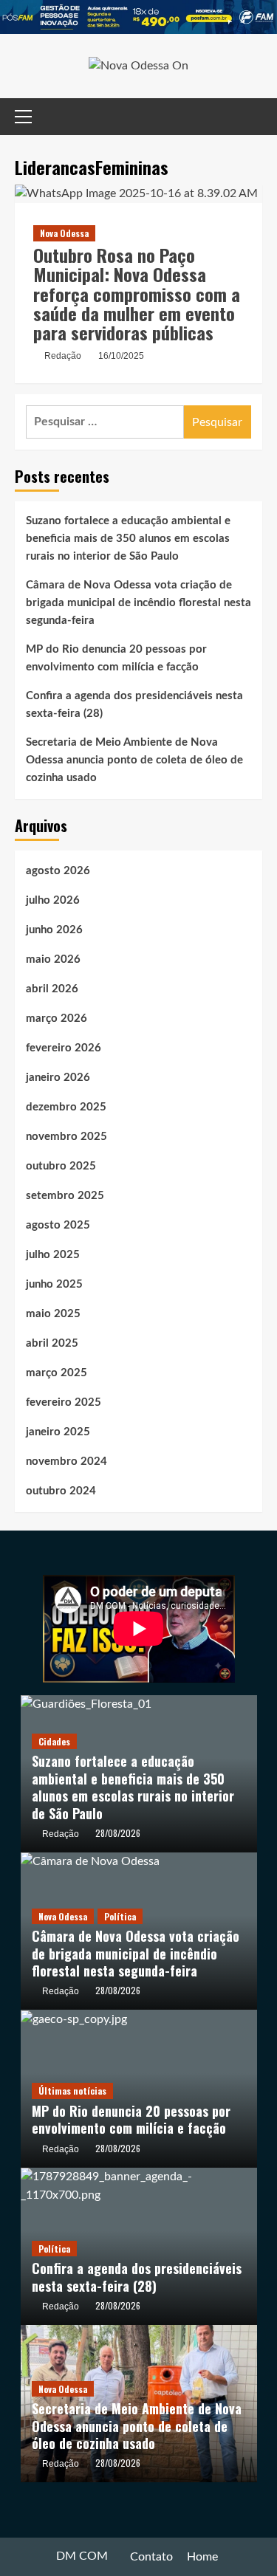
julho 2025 (53, 1255)
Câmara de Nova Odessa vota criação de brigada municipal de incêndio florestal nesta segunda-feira (138, 603)
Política (120, 1916)
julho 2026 (53, 900)
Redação (63, 356)
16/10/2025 (121, 356)
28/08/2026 (118, 1833)
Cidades (54, 1741)
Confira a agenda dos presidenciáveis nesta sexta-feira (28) (134, 705)
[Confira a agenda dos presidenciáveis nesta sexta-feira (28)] (139, 2185)
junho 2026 (54, 930)
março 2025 (57, 1373)
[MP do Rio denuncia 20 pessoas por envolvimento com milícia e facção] (74, 2019)
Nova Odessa (64, 233)
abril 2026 (52, 989)
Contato (151, 2557)
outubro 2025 (61, 1166)
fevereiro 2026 (64, 1048)
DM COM (82, 2556)
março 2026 (57, 1019)
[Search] (253, 117)
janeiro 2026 (58, 1078)
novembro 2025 (66, 1137)
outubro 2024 (61, 1491)
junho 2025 (54, 1284)
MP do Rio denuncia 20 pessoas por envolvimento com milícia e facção (116, 658)
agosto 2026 (58, 871)
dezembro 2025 (66, 1107)
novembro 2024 (66, 1462)
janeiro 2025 (58, 1432)
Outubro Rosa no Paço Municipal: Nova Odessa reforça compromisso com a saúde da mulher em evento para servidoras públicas (137, 294)
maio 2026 (53, 959)
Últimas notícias (72, 2091)
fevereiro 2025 (64, 1402)
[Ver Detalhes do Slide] (138, 17)
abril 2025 (52, 1343)
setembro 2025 (65, 1196)
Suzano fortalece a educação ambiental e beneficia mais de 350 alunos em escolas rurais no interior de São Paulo (128, 539)
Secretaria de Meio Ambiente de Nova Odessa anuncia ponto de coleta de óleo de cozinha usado (134, 760)
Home (202, 2557)
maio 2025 (53, 1314)
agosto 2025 (58, 1225)
